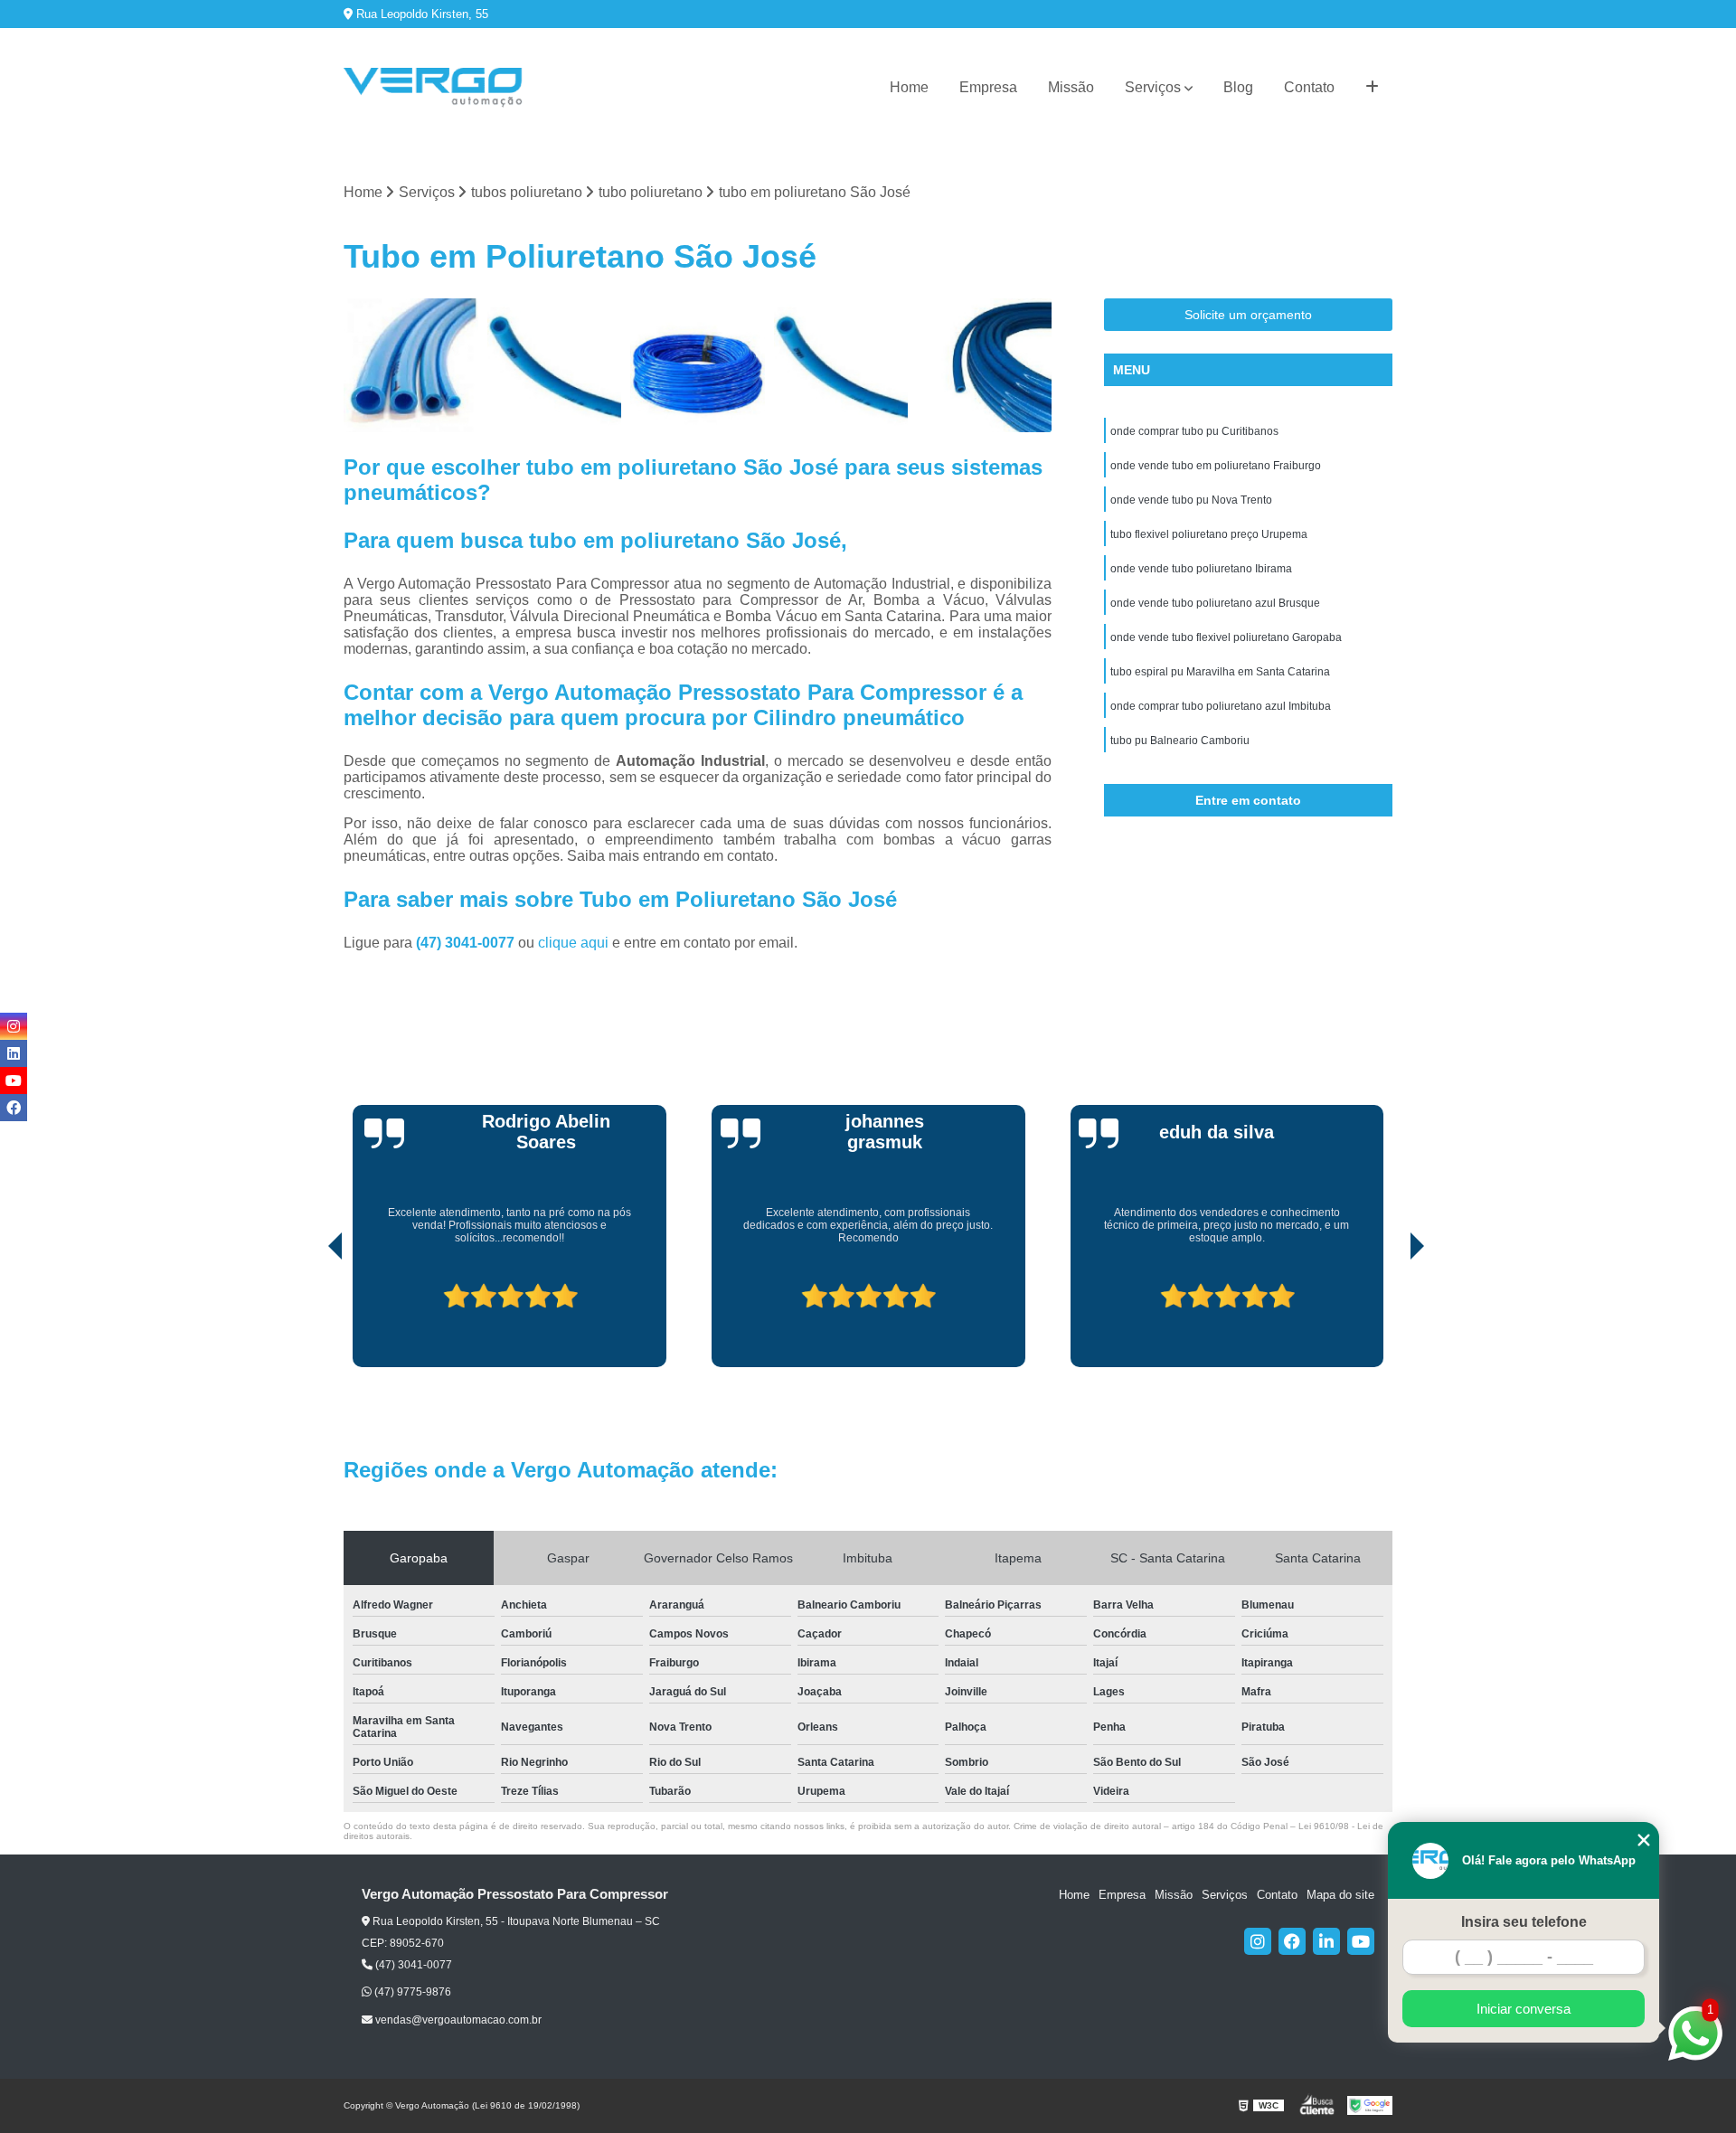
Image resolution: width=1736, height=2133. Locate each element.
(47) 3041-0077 (467, 943)
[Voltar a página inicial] (434, 88)
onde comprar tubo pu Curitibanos (1194, 431)
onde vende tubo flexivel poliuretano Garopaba (1226, 637)
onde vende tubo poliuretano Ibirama (1201, 569)
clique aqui (573, 943)
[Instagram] (1258, 1941)
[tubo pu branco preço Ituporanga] (411, 366)
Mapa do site (1340, 1895)
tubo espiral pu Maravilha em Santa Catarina (1220, 672)
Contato (1309, 87)
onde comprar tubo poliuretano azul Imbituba (1221, 706)
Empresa (988, 87)
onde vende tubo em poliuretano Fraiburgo (1216, 466)
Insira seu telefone (1524, 1922)
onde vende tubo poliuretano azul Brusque (1215, 603)
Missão (1071, 87)
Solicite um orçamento (1248, 315)
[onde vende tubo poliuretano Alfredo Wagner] (984, 366)
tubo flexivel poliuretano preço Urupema (1209, 534)
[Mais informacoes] (1372, 88)
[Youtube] (1361, 1941)
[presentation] (310, 1316)
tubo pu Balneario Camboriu (1180, 741)
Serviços (1153, 87)
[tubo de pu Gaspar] (841, 366)
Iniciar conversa (1524, 2009)
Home (909, 87)
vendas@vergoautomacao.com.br (457, 2020)
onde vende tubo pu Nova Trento (1191, 500)
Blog (1238, 87)
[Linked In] (1326, 1941)
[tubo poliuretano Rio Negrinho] (698, 366)
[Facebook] (1292, 1941)
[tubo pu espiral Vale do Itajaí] (555, 366)
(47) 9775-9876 (411, 1992)
